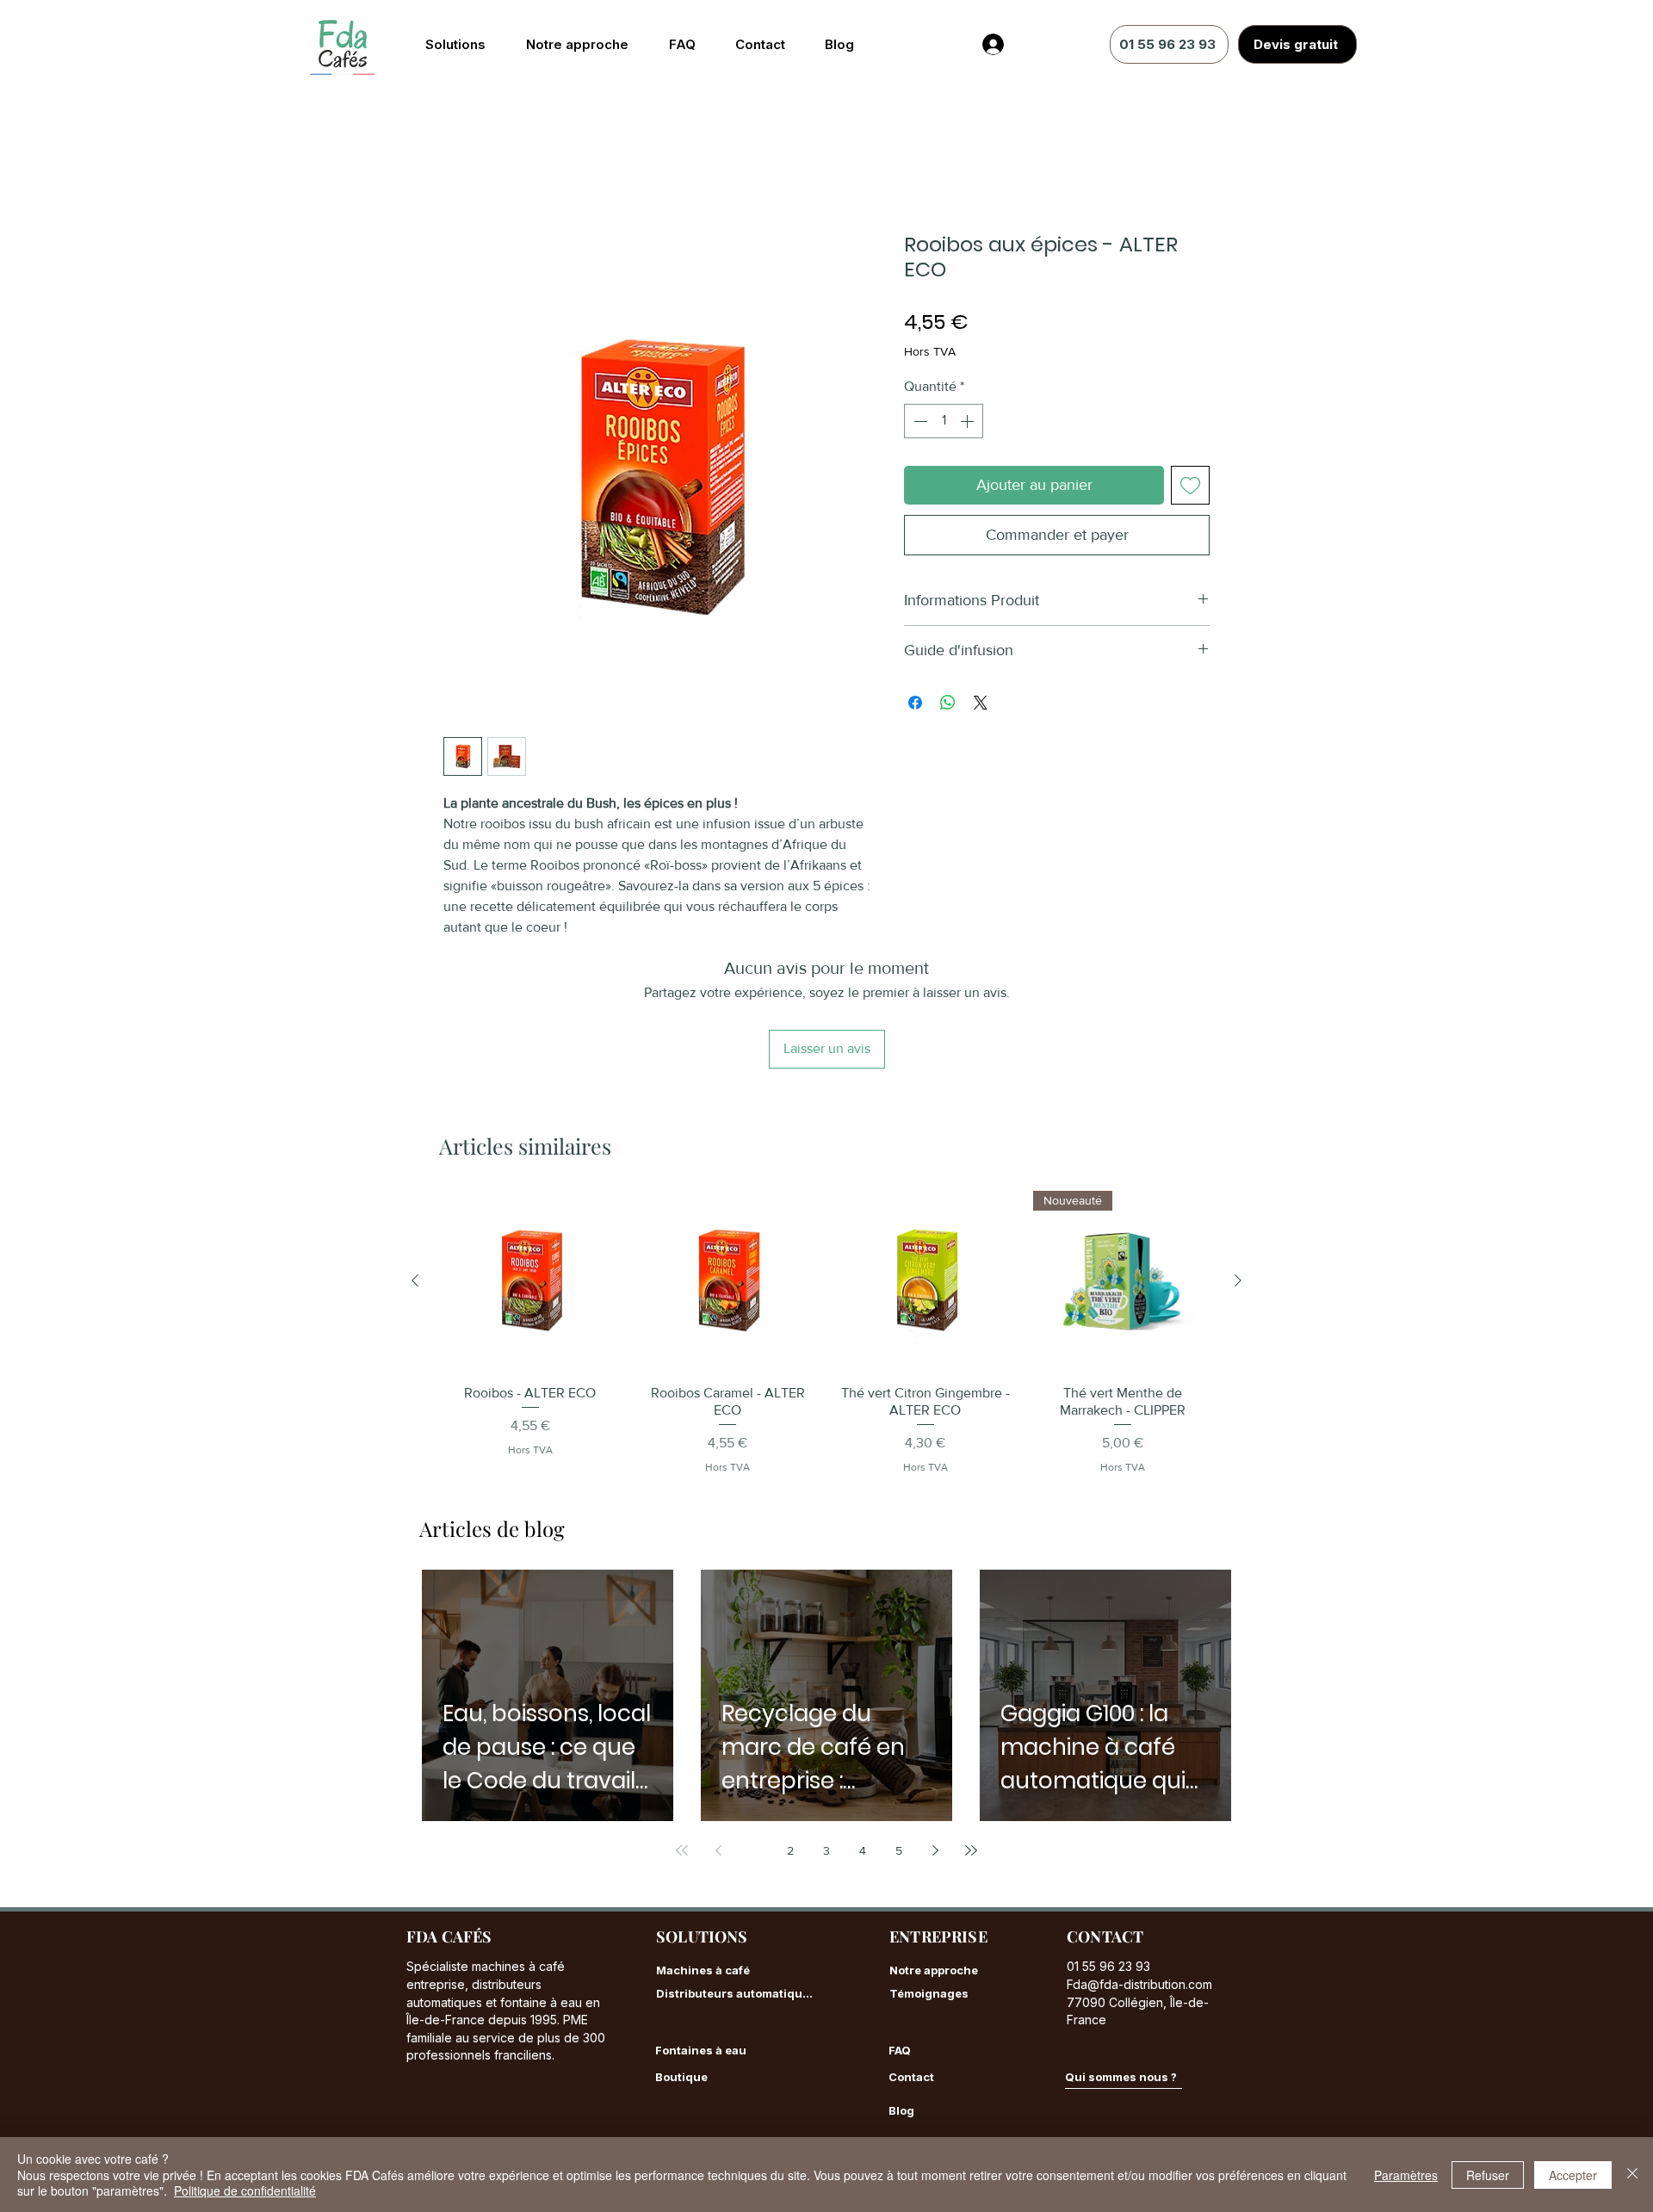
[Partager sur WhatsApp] (948, 704)
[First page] (682, 1738)
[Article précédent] (415, 1167)
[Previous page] (718, 1738)
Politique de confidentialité (245, 2190)
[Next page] (935, 1738)
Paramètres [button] (1406, 2175)
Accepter (1573, 2175)
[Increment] (969, 422)
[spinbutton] (944, 422)
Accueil (466, 172)
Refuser (1488, 2175)
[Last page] (971, 1738)
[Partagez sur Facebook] (915, 704)
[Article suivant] (1238, 1167)
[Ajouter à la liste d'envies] (1190, 486)
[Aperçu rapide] (530, 1168)
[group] (826, 1219)
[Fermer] (1632, 2175)
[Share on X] (981, 704)
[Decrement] (919, 422)
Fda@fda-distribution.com (1139, 1871)
